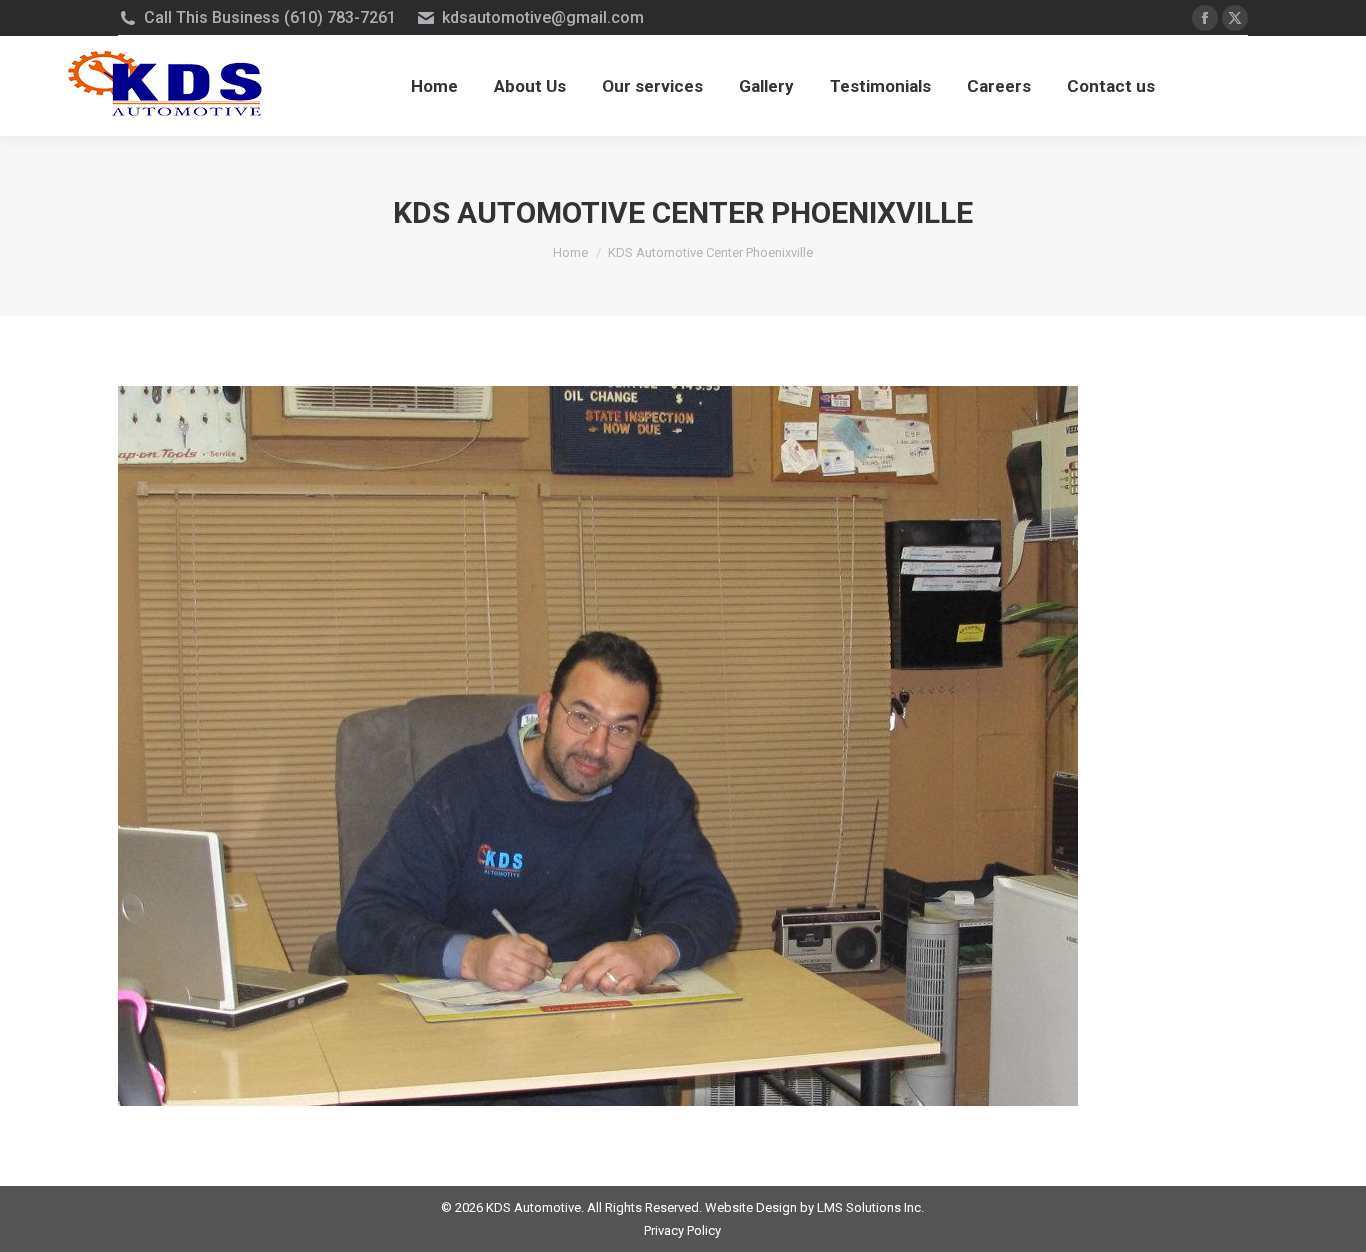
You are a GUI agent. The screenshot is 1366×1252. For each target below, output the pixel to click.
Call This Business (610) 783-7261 (270, 17)
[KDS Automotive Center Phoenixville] (682, 746)
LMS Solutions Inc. (870, 1207)
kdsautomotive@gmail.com (543, 17)
